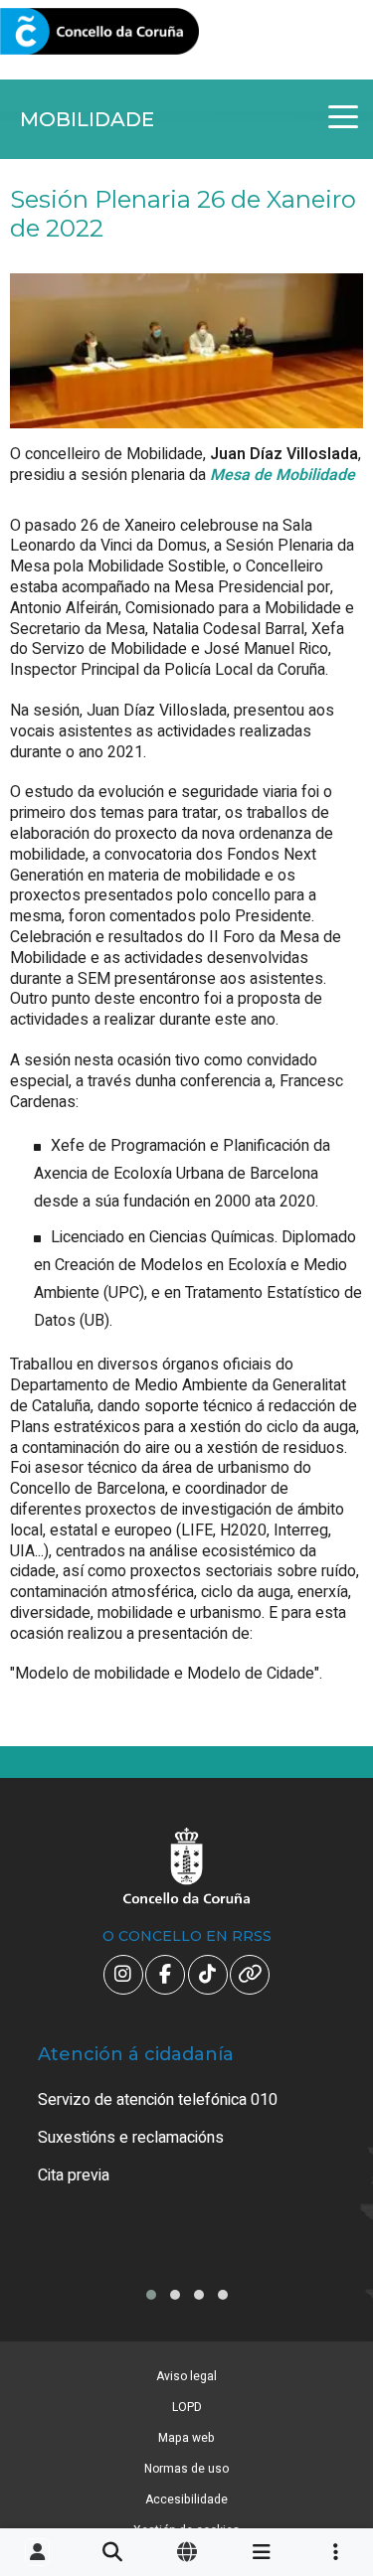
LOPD (187, 2407)
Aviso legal (186, 2376)
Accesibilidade (186, 2499)
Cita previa (74, 2175)
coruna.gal (62, 32)
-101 (328, 2411)
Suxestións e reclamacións (131, 2138)
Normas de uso (186, 2469)
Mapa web (186, 2438)
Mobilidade (87, 119)
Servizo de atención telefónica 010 (158, 2100)
